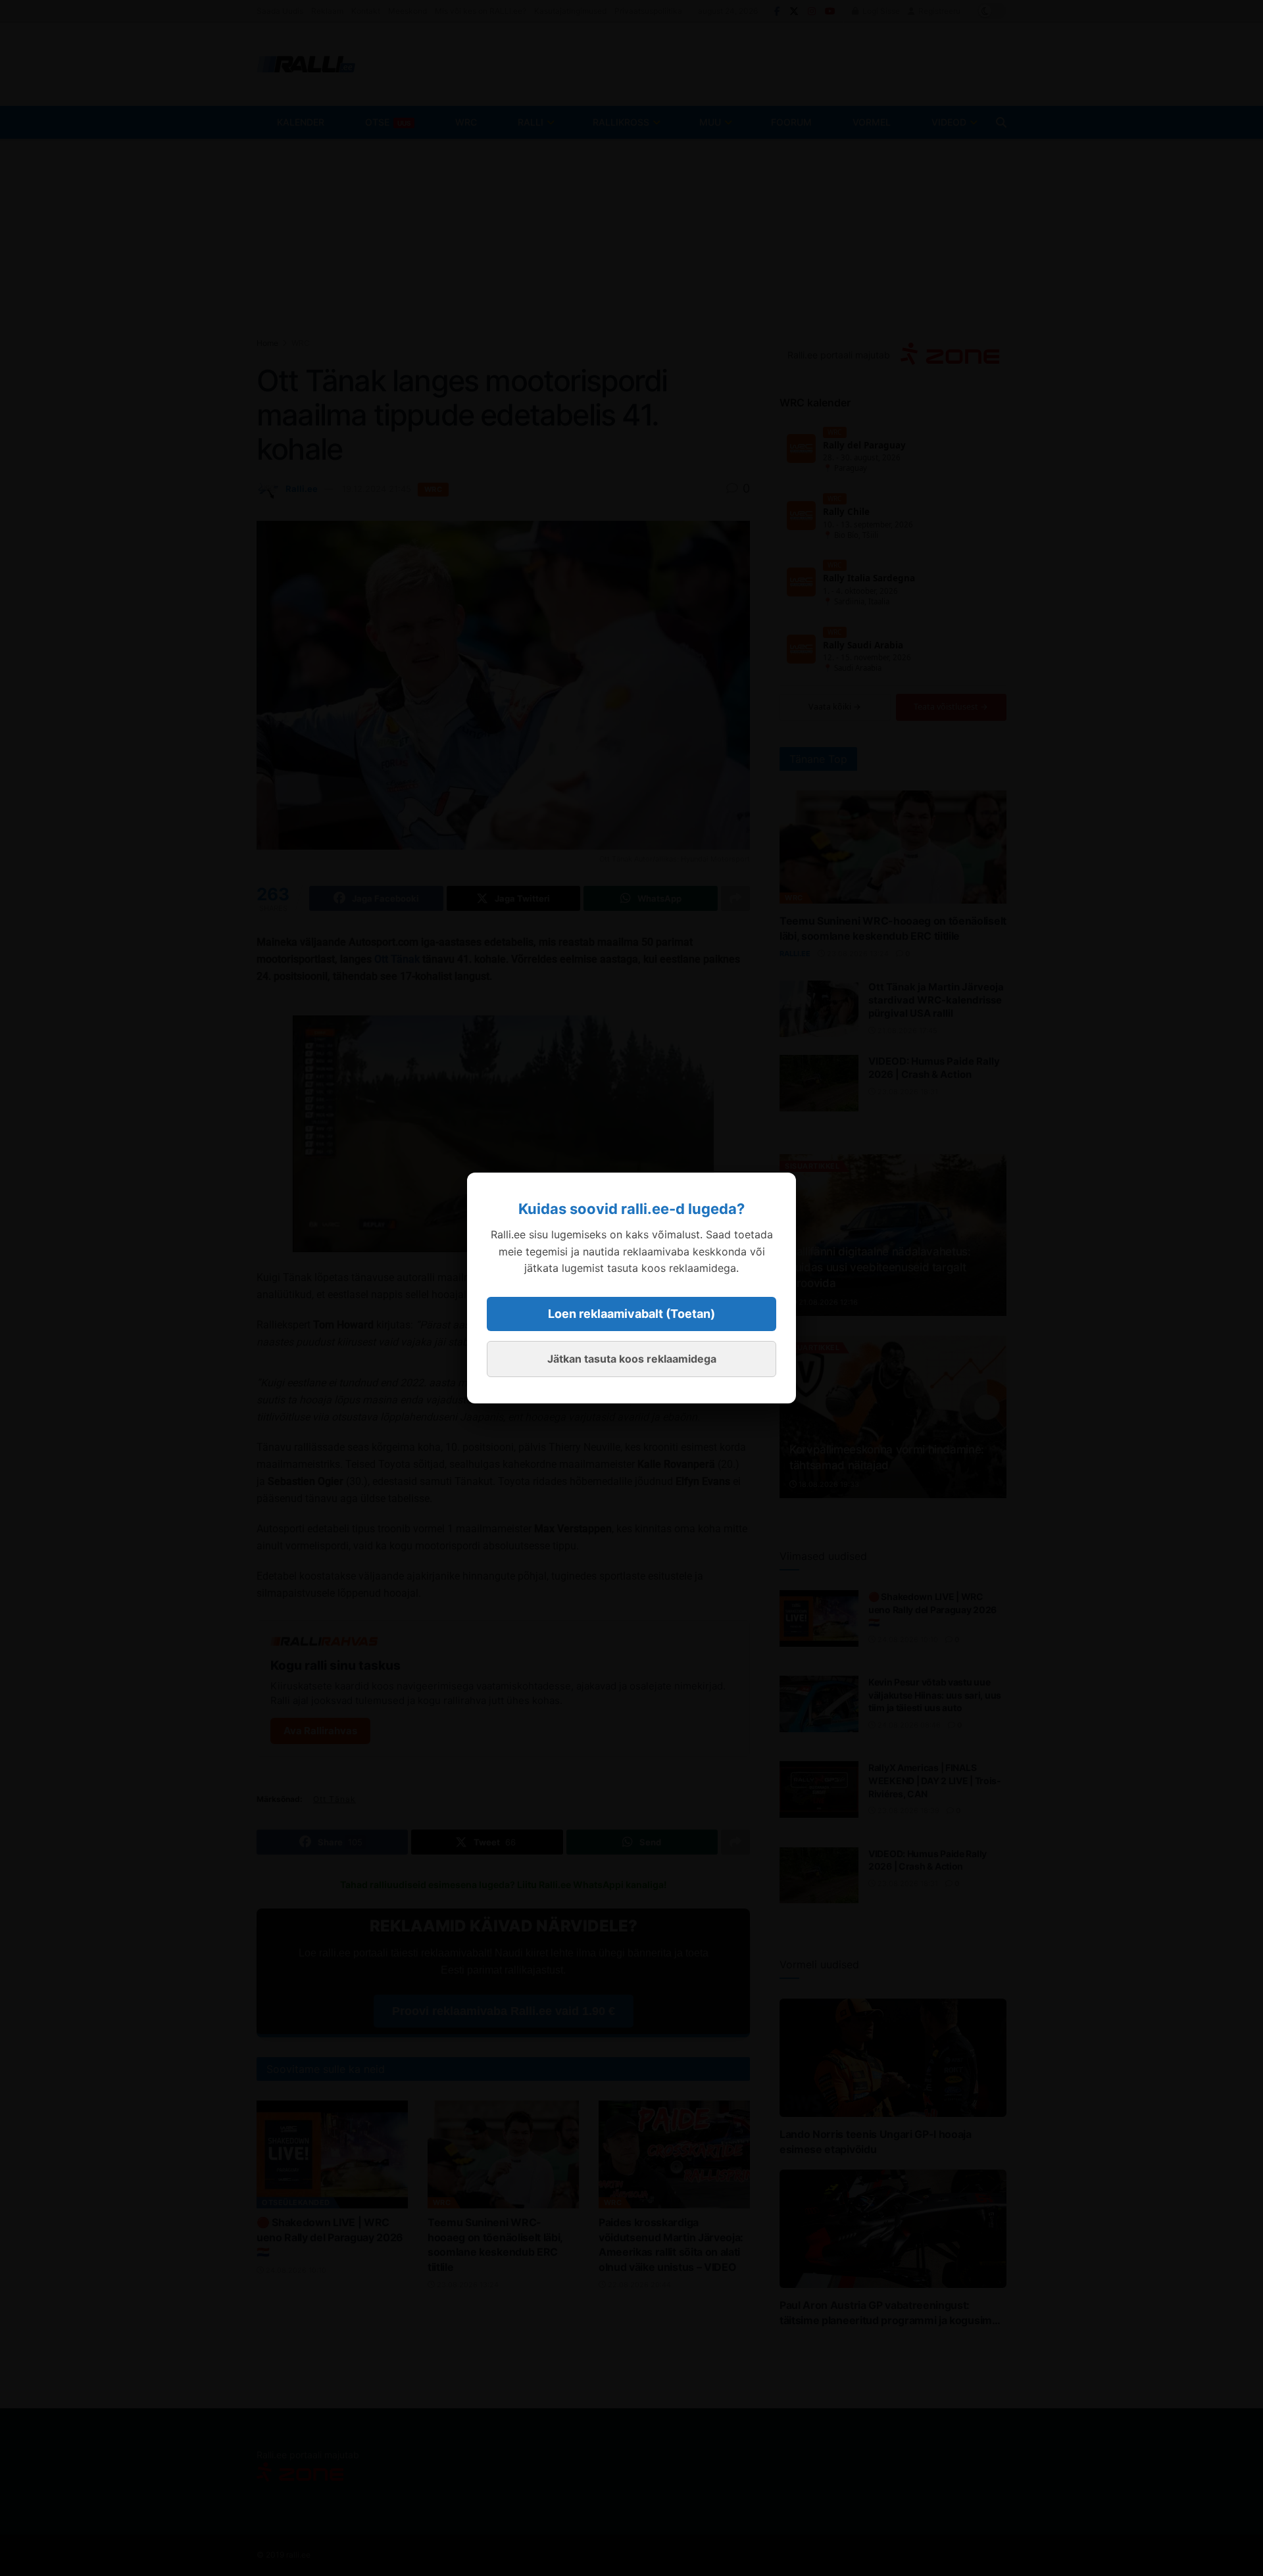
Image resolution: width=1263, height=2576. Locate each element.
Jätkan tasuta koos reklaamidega (632, 1359)
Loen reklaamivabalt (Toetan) (631, 1314)
